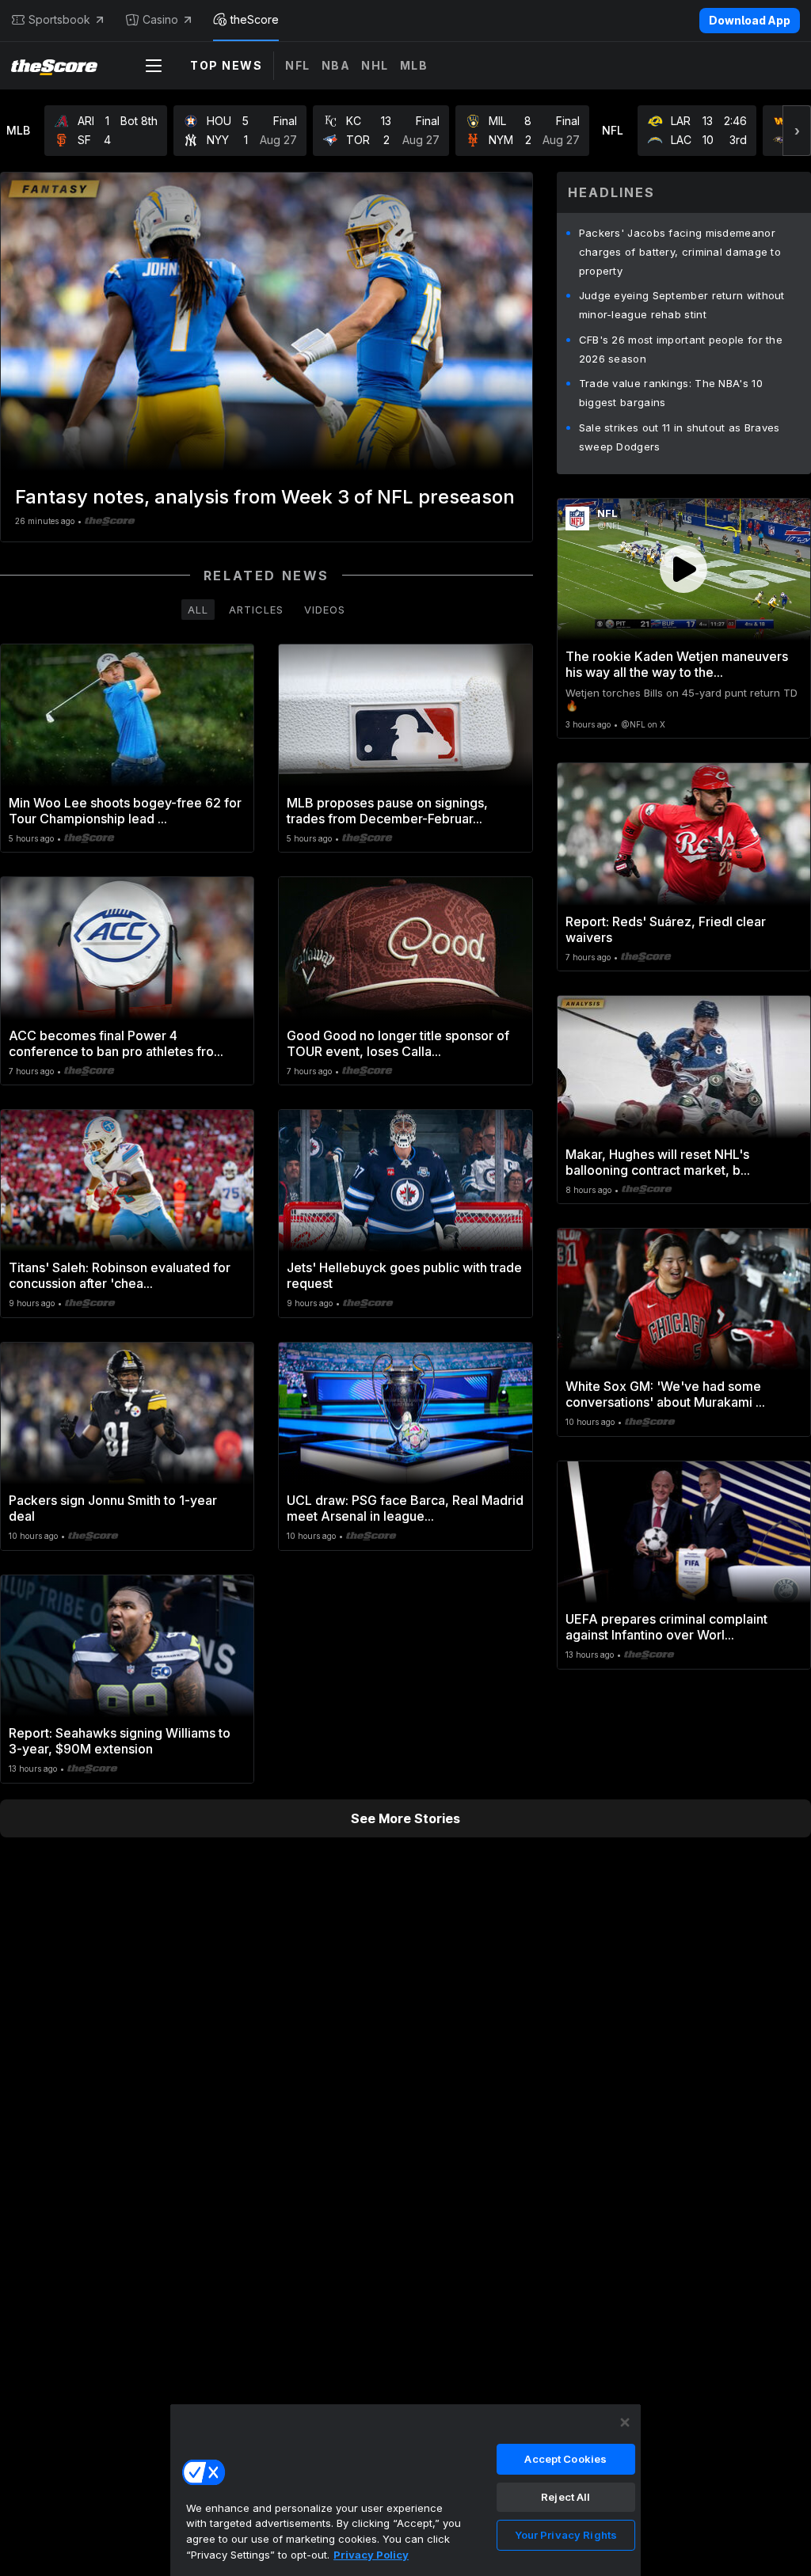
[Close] (625, 2422)
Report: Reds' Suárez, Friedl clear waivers (666, 929)
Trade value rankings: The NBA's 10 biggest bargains (671, 393)
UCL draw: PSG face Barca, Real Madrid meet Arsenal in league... (405, 1508)
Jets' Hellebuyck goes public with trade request (404, 1275)
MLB (414, 65)
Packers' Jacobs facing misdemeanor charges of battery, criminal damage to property (680, 252)
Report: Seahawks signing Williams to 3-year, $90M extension (120, 1741)
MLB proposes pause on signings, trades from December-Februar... (387, 811)
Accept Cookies (565, 2459)
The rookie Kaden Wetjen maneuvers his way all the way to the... (677, 664)
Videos (325, 610)
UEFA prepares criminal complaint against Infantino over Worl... (666, 1627)
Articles (256, 610)
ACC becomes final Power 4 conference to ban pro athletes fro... (116, 1043)
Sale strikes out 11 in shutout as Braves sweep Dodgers (680, 437)
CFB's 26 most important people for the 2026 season (681, 349)
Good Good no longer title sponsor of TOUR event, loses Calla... (398, 1043)
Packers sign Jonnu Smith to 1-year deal (113, 1508)
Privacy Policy (371, 2555)
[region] (405, 2490)
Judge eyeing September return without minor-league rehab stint (682, 305)
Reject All (565, 2497)
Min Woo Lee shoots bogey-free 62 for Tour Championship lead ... (125, 811)
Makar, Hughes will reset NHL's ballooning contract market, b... (658, 1162)
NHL (375, 65)
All (198, 610)
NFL (298, 65)
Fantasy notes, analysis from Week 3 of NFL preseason (265, 497)
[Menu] (154, 66)
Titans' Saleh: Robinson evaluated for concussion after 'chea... (120, 1275)
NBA (336, 65)
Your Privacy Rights (566, 2535)
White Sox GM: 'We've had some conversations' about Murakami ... (665, 1394)
